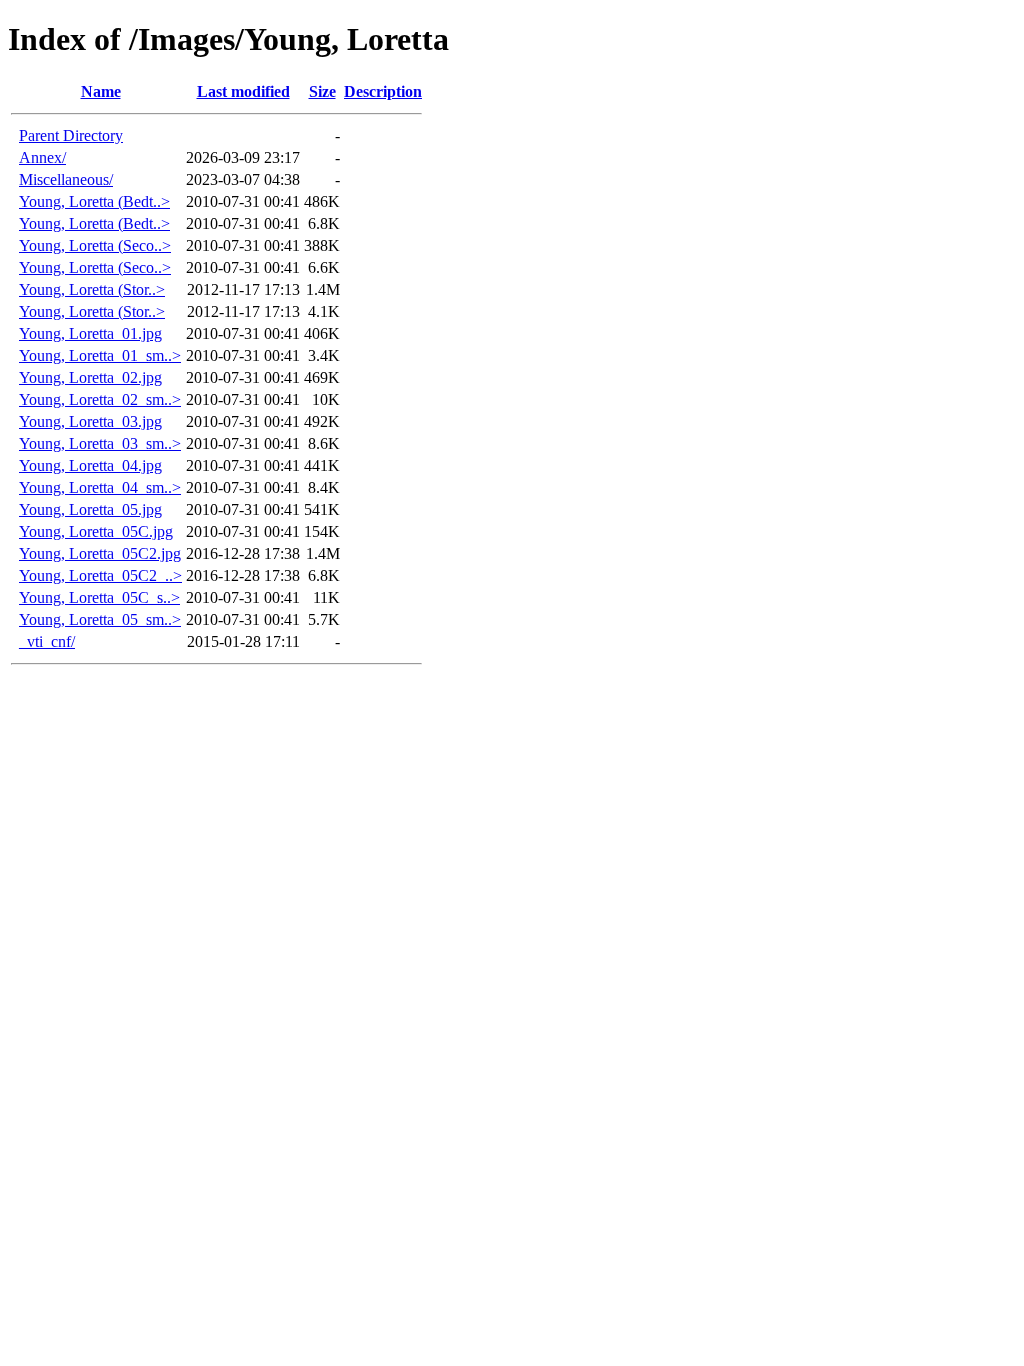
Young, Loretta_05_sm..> (100, 619)
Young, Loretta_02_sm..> (100, 399)
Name (101, 91)
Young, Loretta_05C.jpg (96, 531)
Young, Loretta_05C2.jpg (100, 553)
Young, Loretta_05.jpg (90, 509)
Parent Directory (71, 135)
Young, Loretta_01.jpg (90, 333)
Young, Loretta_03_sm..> (100, 443)
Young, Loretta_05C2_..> (100, 575)
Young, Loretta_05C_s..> (99, 597)
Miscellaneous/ (66, 179)
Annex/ (42, 157)
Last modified (243, 91)
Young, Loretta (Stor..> (92, 289)
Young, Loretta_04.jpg (90, 465)
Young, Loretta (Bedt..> (94, 201)
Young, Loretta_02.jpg (90, 377)
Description (383, 91)
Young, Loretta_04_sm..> (100, 487)
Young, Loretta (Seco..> (95, 245)
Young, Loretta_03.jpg (90, 421)
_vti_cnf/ (47, 641)
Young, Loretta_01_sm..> (100, 355)
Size (322, 91)
